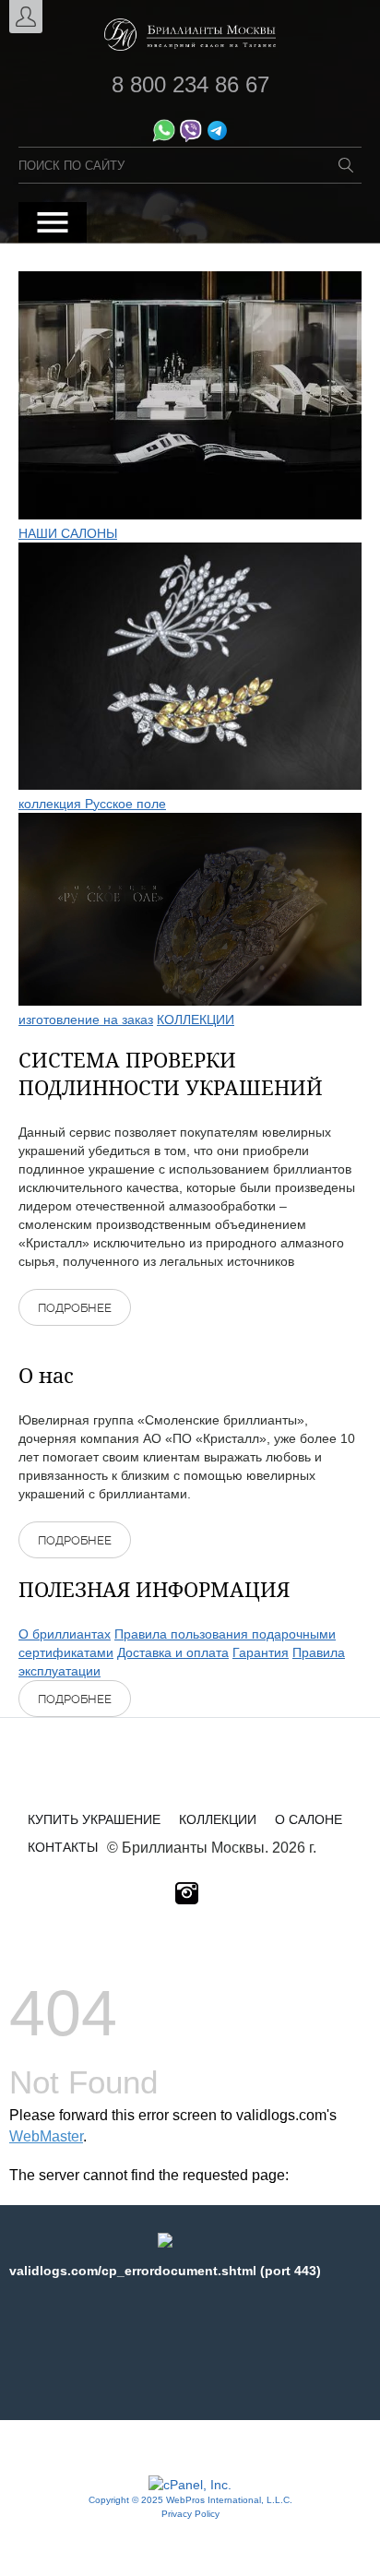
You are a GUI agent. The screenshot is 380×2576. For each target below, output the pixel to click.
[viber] (190, 137)
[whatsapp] (164, 137)
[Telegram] (217, 137)
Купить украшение (94, 1819)
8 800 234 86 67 (190, 84)
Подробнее (75, 1308)
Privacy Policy (190, 2514)
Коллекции (218, 1819)
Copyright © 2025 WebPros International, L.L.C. (190, 2500)
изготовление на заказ (86, 1020)
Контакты (63, 1847)
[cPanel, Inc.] (190, 2485)
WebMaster (46, 2136)
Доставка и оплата (173, 1652)
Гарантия (261, 1652)
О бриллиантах (65, 1634)
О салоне (309, 1819)
